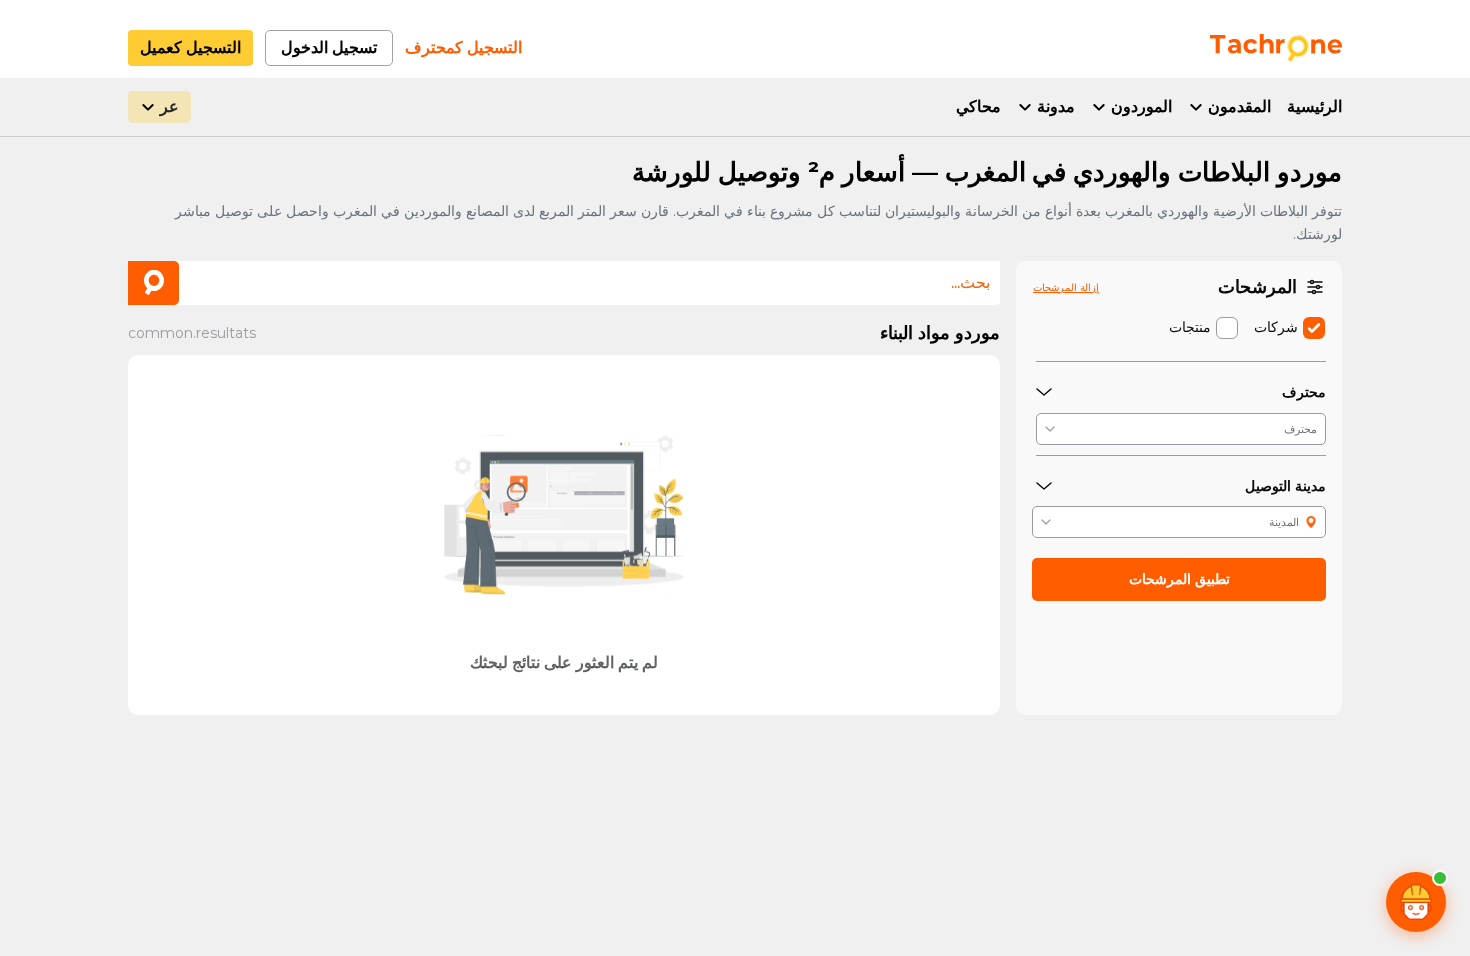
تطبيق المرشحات (1179, 579)
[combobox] (564, 282)
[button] (1181, 429)
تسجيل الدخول (329, 47)
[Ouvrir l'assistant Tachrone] (1416, 902)
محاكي (978, 106)
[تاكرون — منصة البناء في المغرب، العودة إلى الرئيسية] (1276, 47)
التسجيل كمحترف (463, 47)
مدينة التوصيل (1285, 486)
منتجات (1190, 327)
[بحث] (153, 283)
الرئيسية (1314, 106)
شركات (1276, 327)
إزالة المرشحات (1066, 287)
